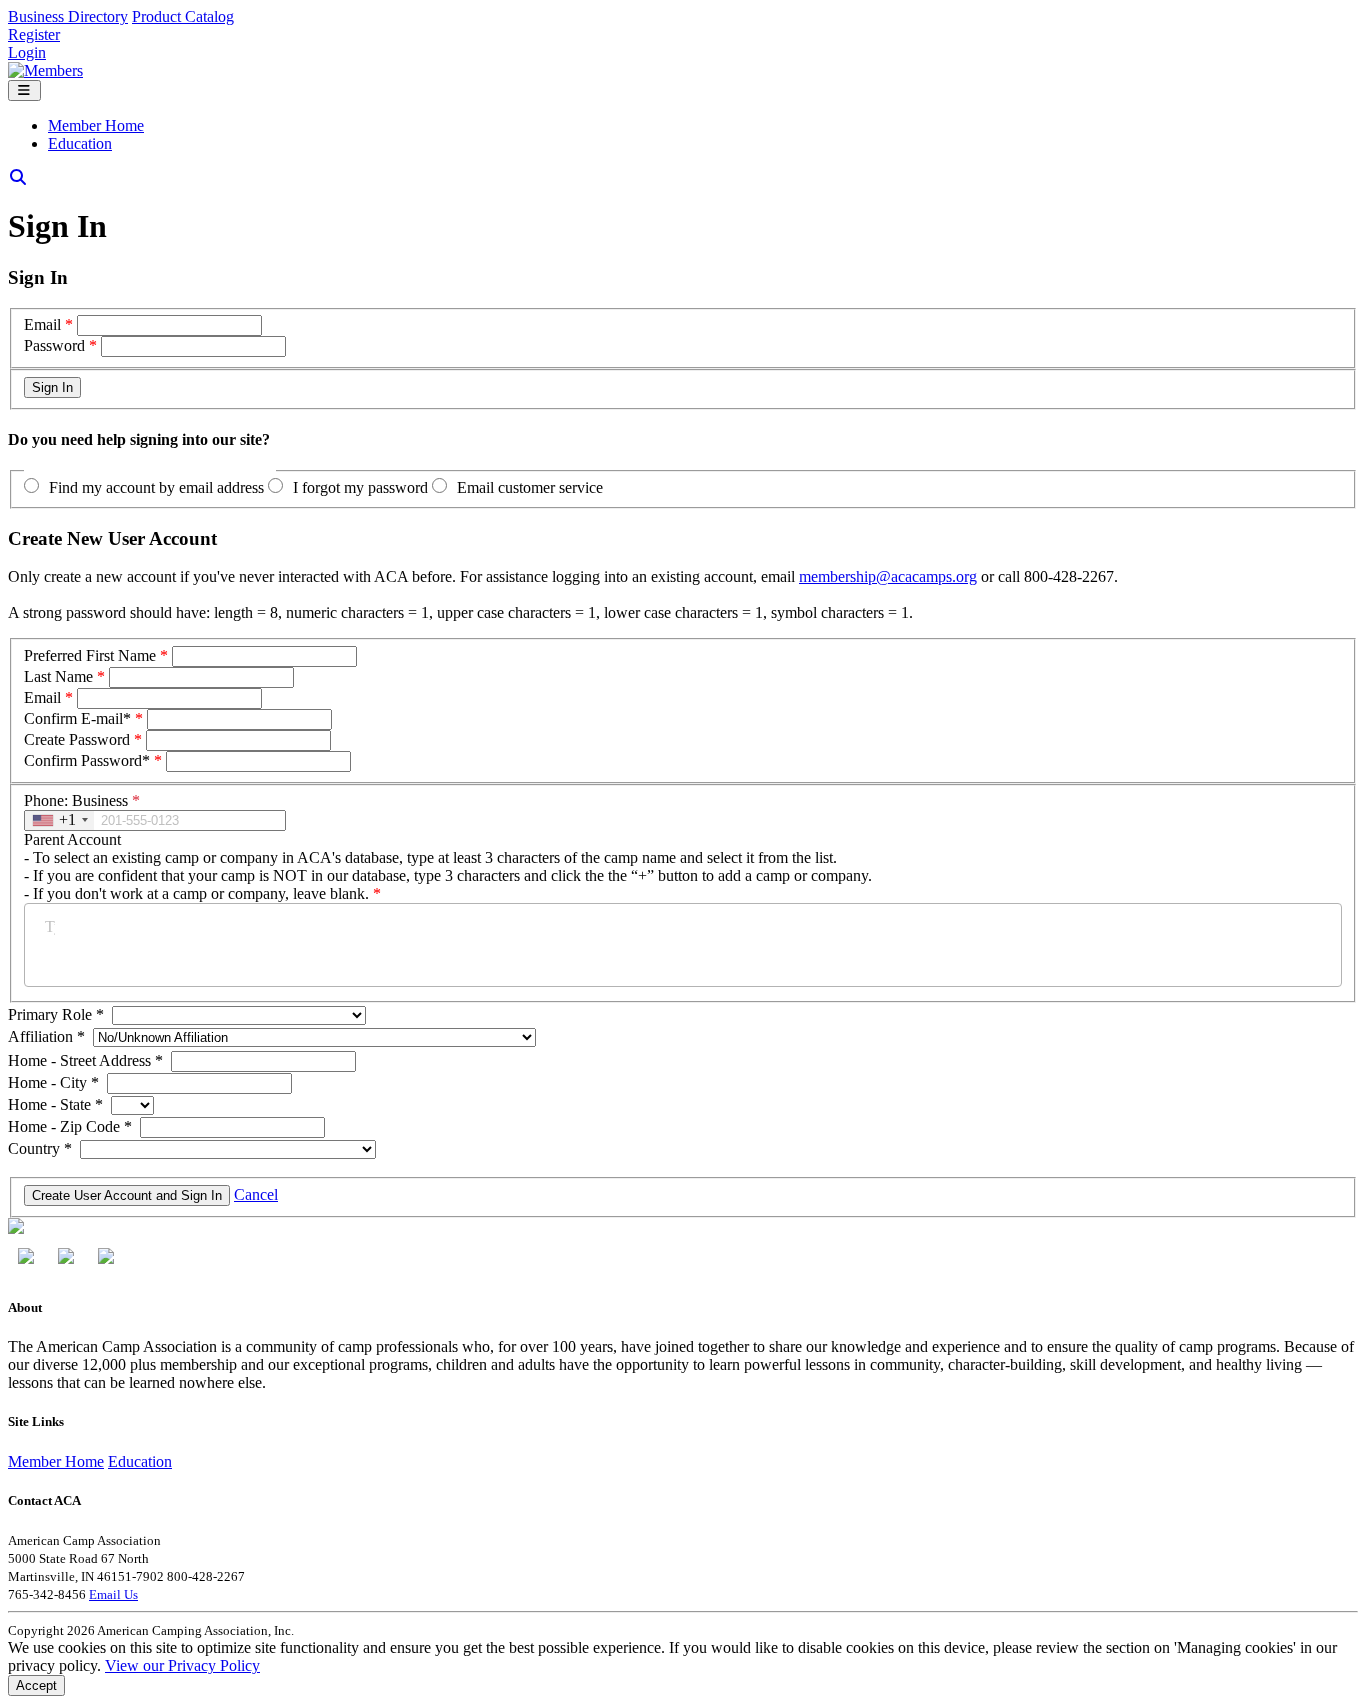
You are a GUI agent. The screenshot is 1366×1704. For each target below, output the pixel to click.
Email (42, 324)
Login (27, 52)
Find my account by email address (156, 487)
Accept (36, 1685)
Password (54, 345)
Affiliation (46, 1036)
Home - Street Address (85, 1060)
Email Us (113, 1594)
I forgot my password (360, 487)
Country (40, 1148)
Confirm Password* (87, 760)
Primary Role (56, 1014)
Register (34, 34)
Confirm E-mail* (77, 718)
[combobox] (59, 820)
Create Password (77, 739)
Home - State (55, 1104)
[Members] (45, 70)
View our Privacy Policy (182, 1665)
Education (80, 143)
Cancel (256, 1194)
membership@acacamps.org (888, 576)
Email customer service (530, 487)
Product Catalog (183, 16)
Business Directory (68, 16)
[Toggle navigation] (24, 90)
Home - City (53, 1082)
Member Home (96, 125)
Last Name (58, 676)
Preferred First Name (90, 655)
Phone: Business (82, 800)
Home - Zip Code (70, 1126)
